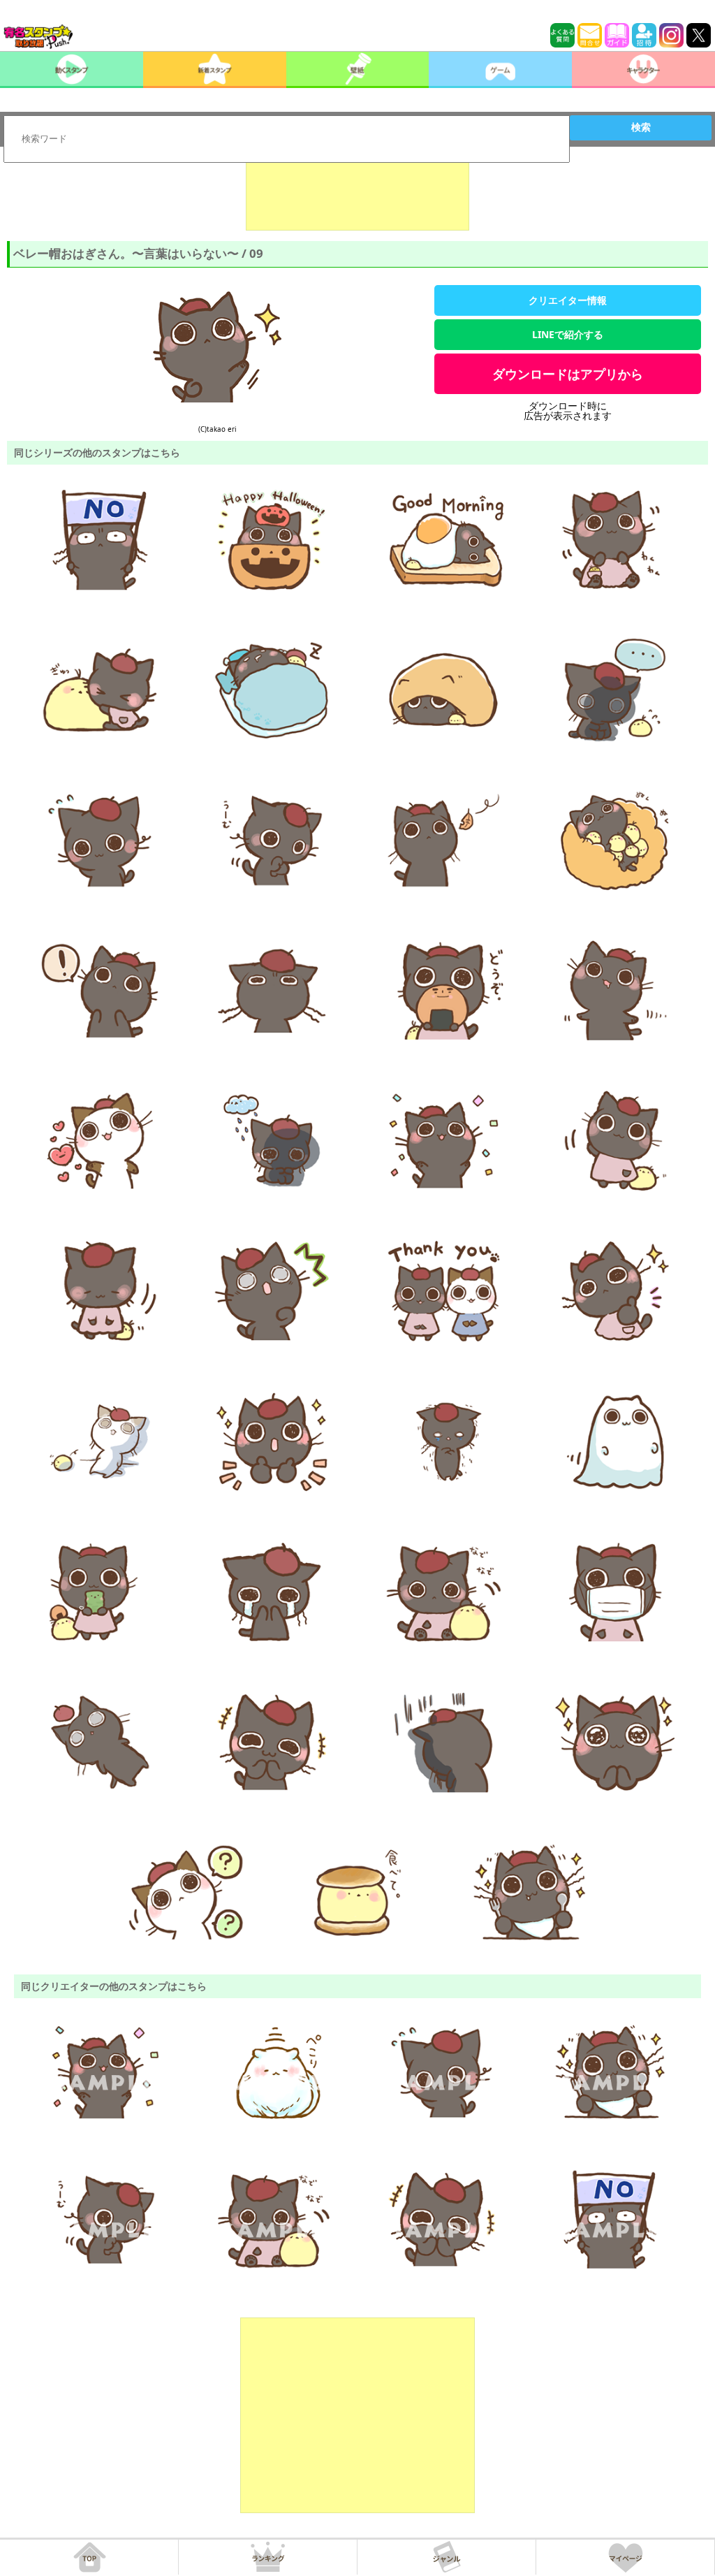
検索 (641, 127)
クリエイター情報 (568, 300)
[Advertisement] (357, 196)
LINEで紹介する (568, 334)
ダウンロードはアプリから (568, 374)
